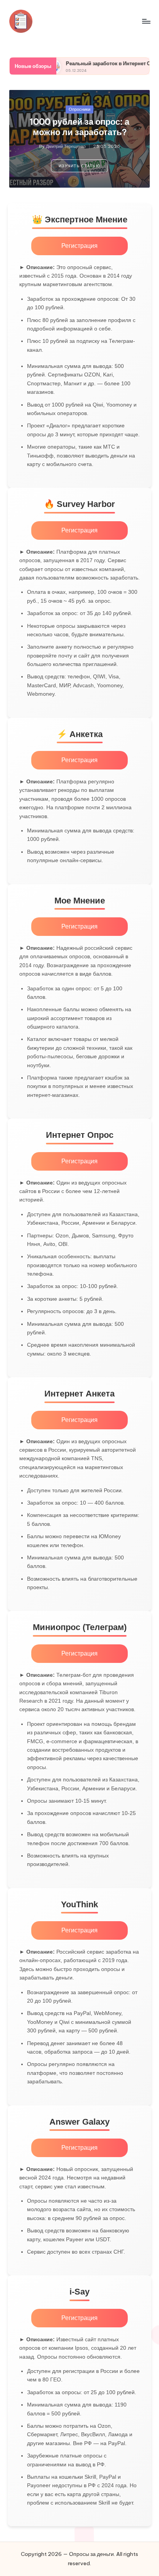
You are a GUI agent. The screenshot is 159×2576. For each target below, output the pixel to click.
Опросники (79, 109)
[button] (79, 166)
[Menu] (146, 21)
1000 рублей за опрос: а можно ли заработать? (79, 127)
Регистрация (79, 246)
